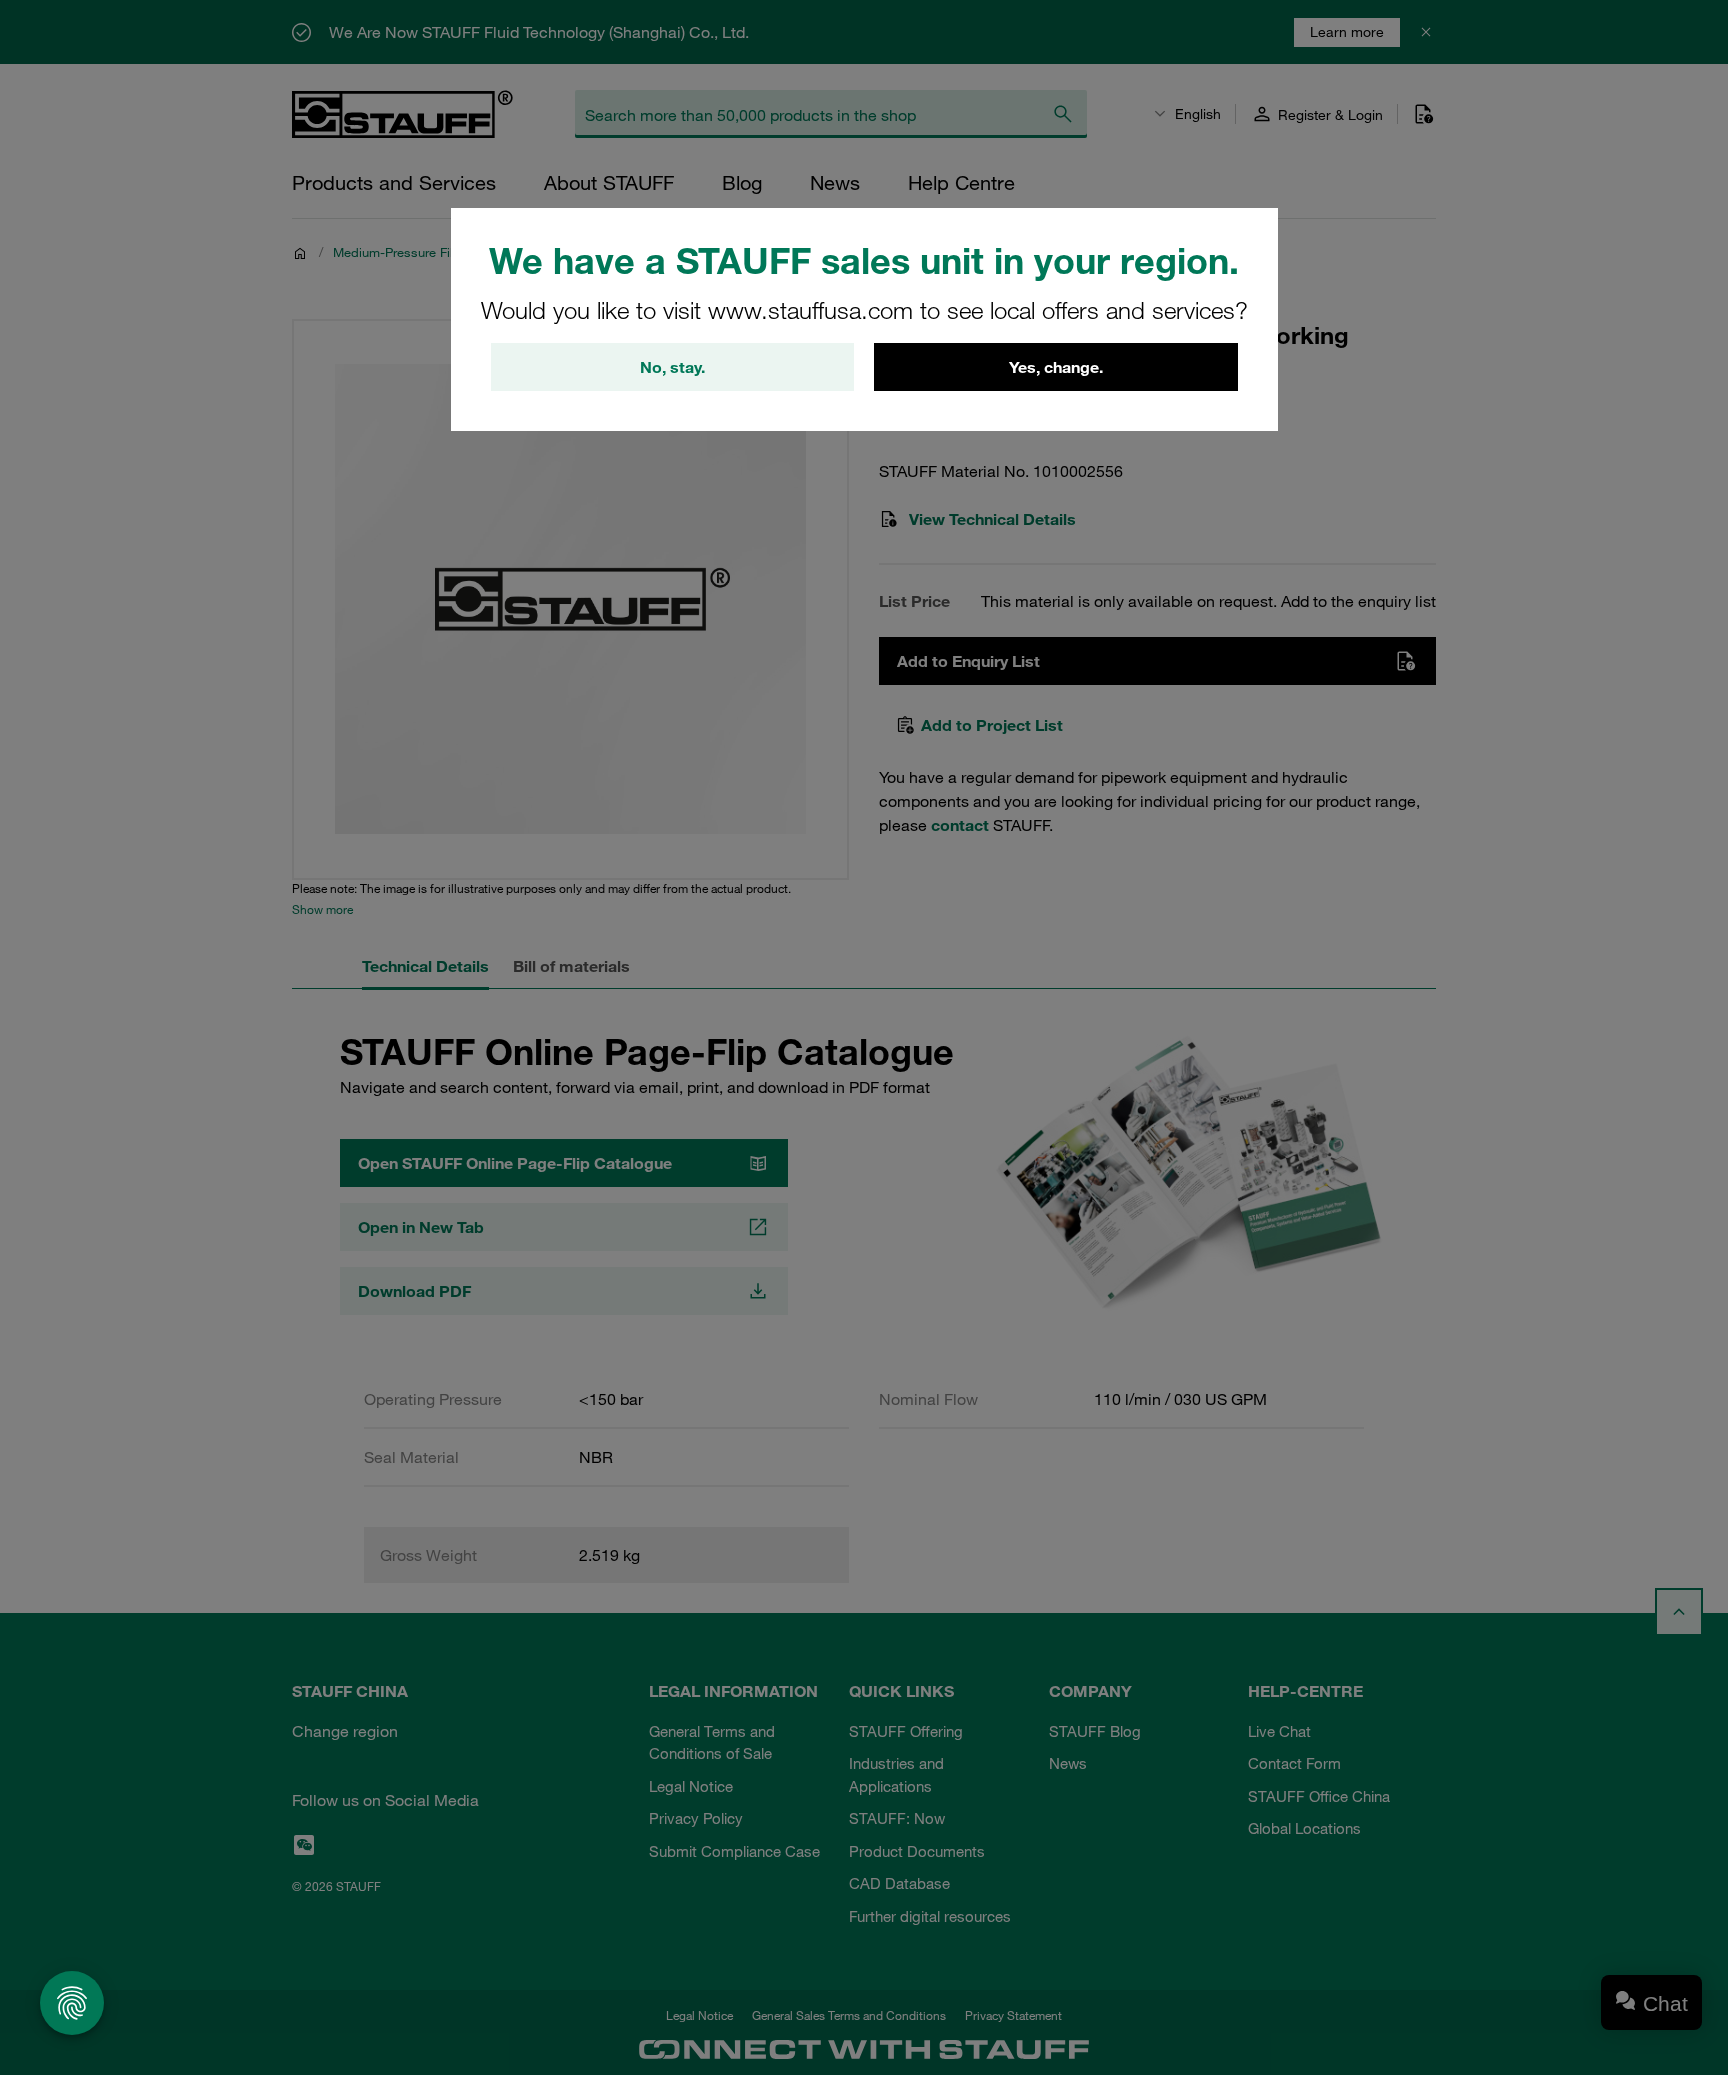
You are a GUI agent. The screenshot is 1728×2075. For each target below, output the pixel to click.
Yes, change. (1056, 367)
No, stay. (672, 367)
